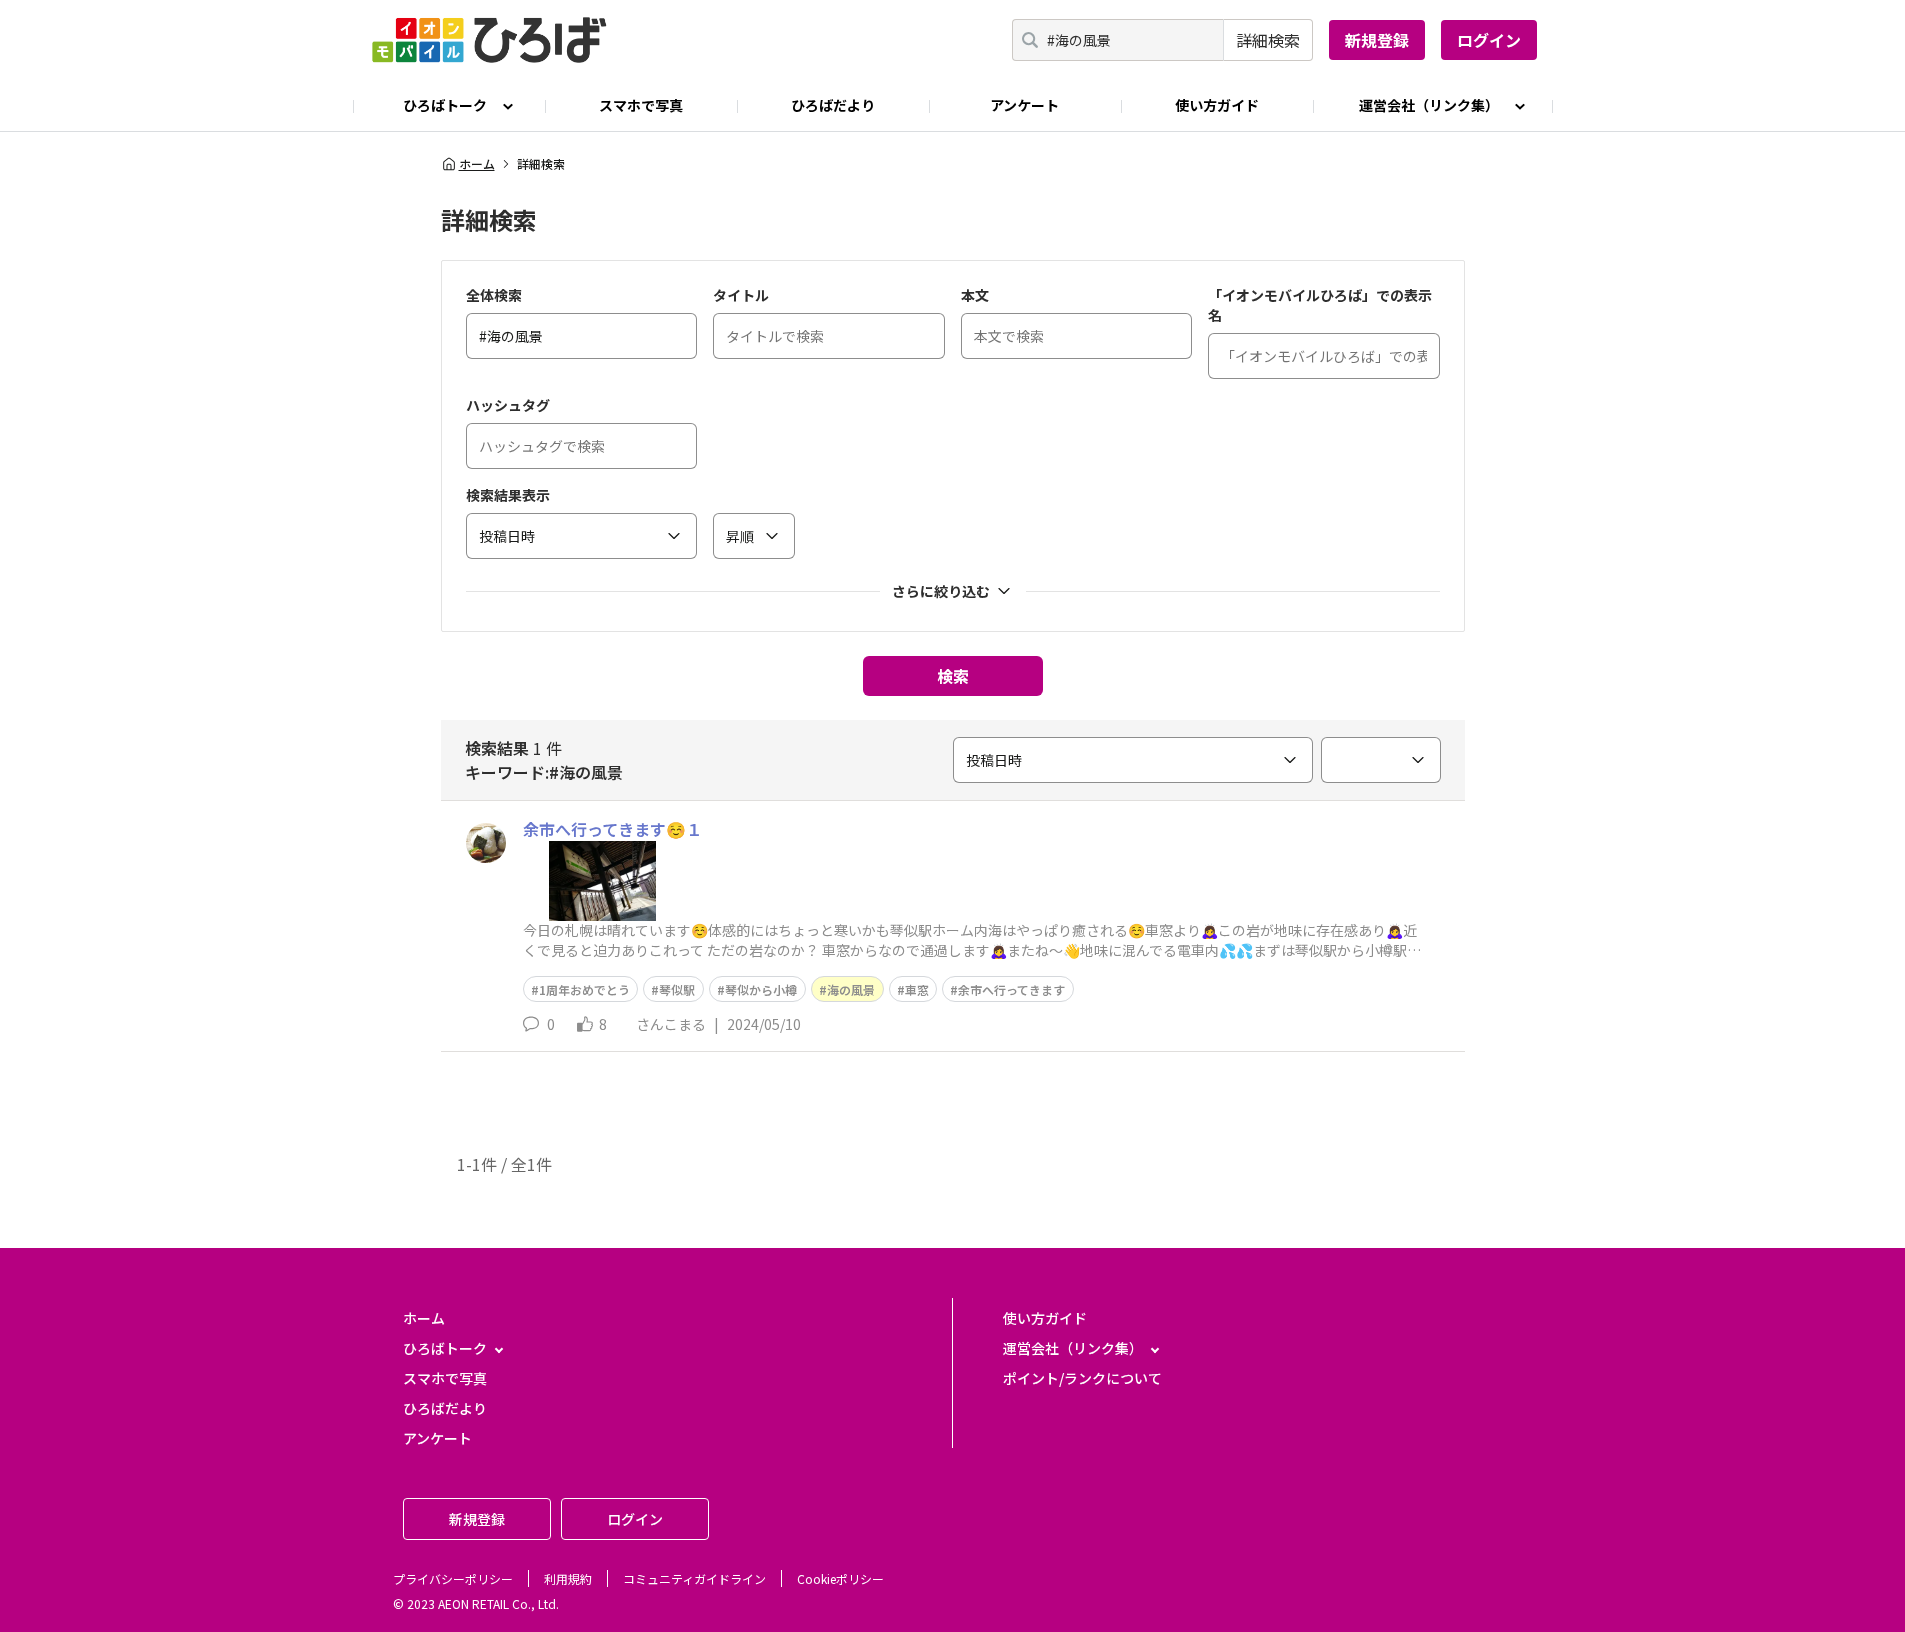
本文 (975, 295)
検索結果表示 (508, 495)
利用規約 (568, 1578)
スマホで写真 (641, 105)
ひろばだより (833, 105)
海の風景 (851, 989)
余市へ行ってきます (1011, 989)
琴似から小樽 (761, 989)
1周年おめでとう (584, 989)
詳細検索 (1268, 40)
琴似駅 (677, 989)
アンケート (1024, 105)
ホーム (477, 164)
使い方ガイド (1217, 105)
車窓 (917, 989)
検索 (953, 676)
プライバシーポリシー (453, 1578)
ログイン (1489, 40)
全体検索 (494, 295)
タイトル (741, 295)
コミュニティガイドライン (694, 1578)
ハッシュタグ (508, 405)
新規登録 (1377, 40)
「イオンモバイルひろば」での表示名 (1320, 305)
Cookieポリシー (840, 1578)
